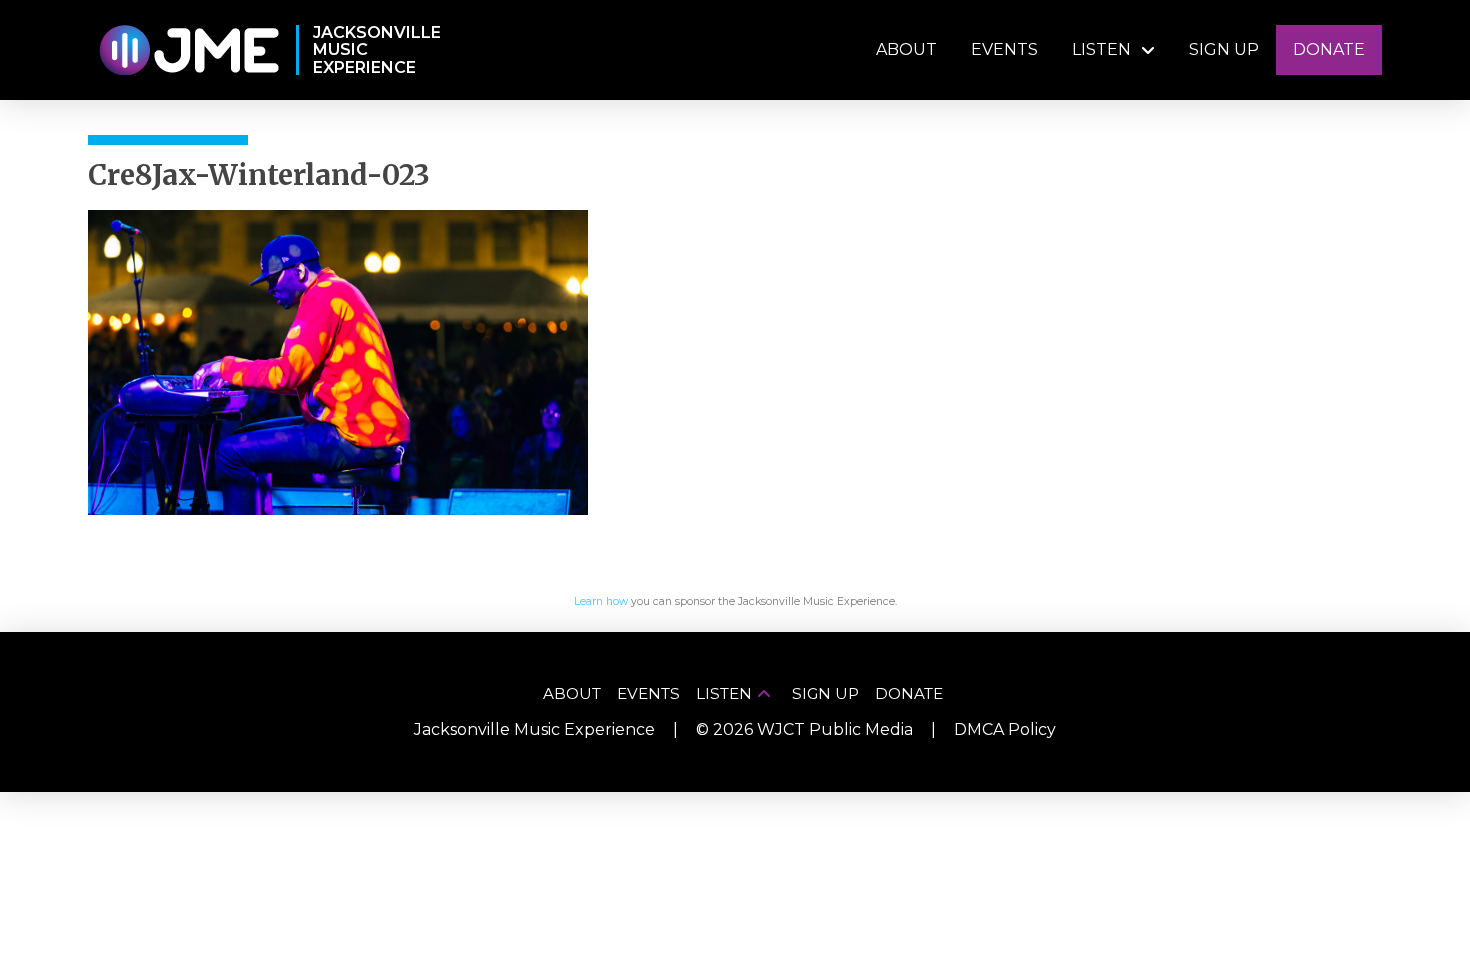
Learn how (601, 601)
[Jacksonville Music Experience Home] (188, 50)
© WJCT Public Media (804, 729)
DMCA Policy (1005, 729)
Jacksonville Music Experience (534, 729)
